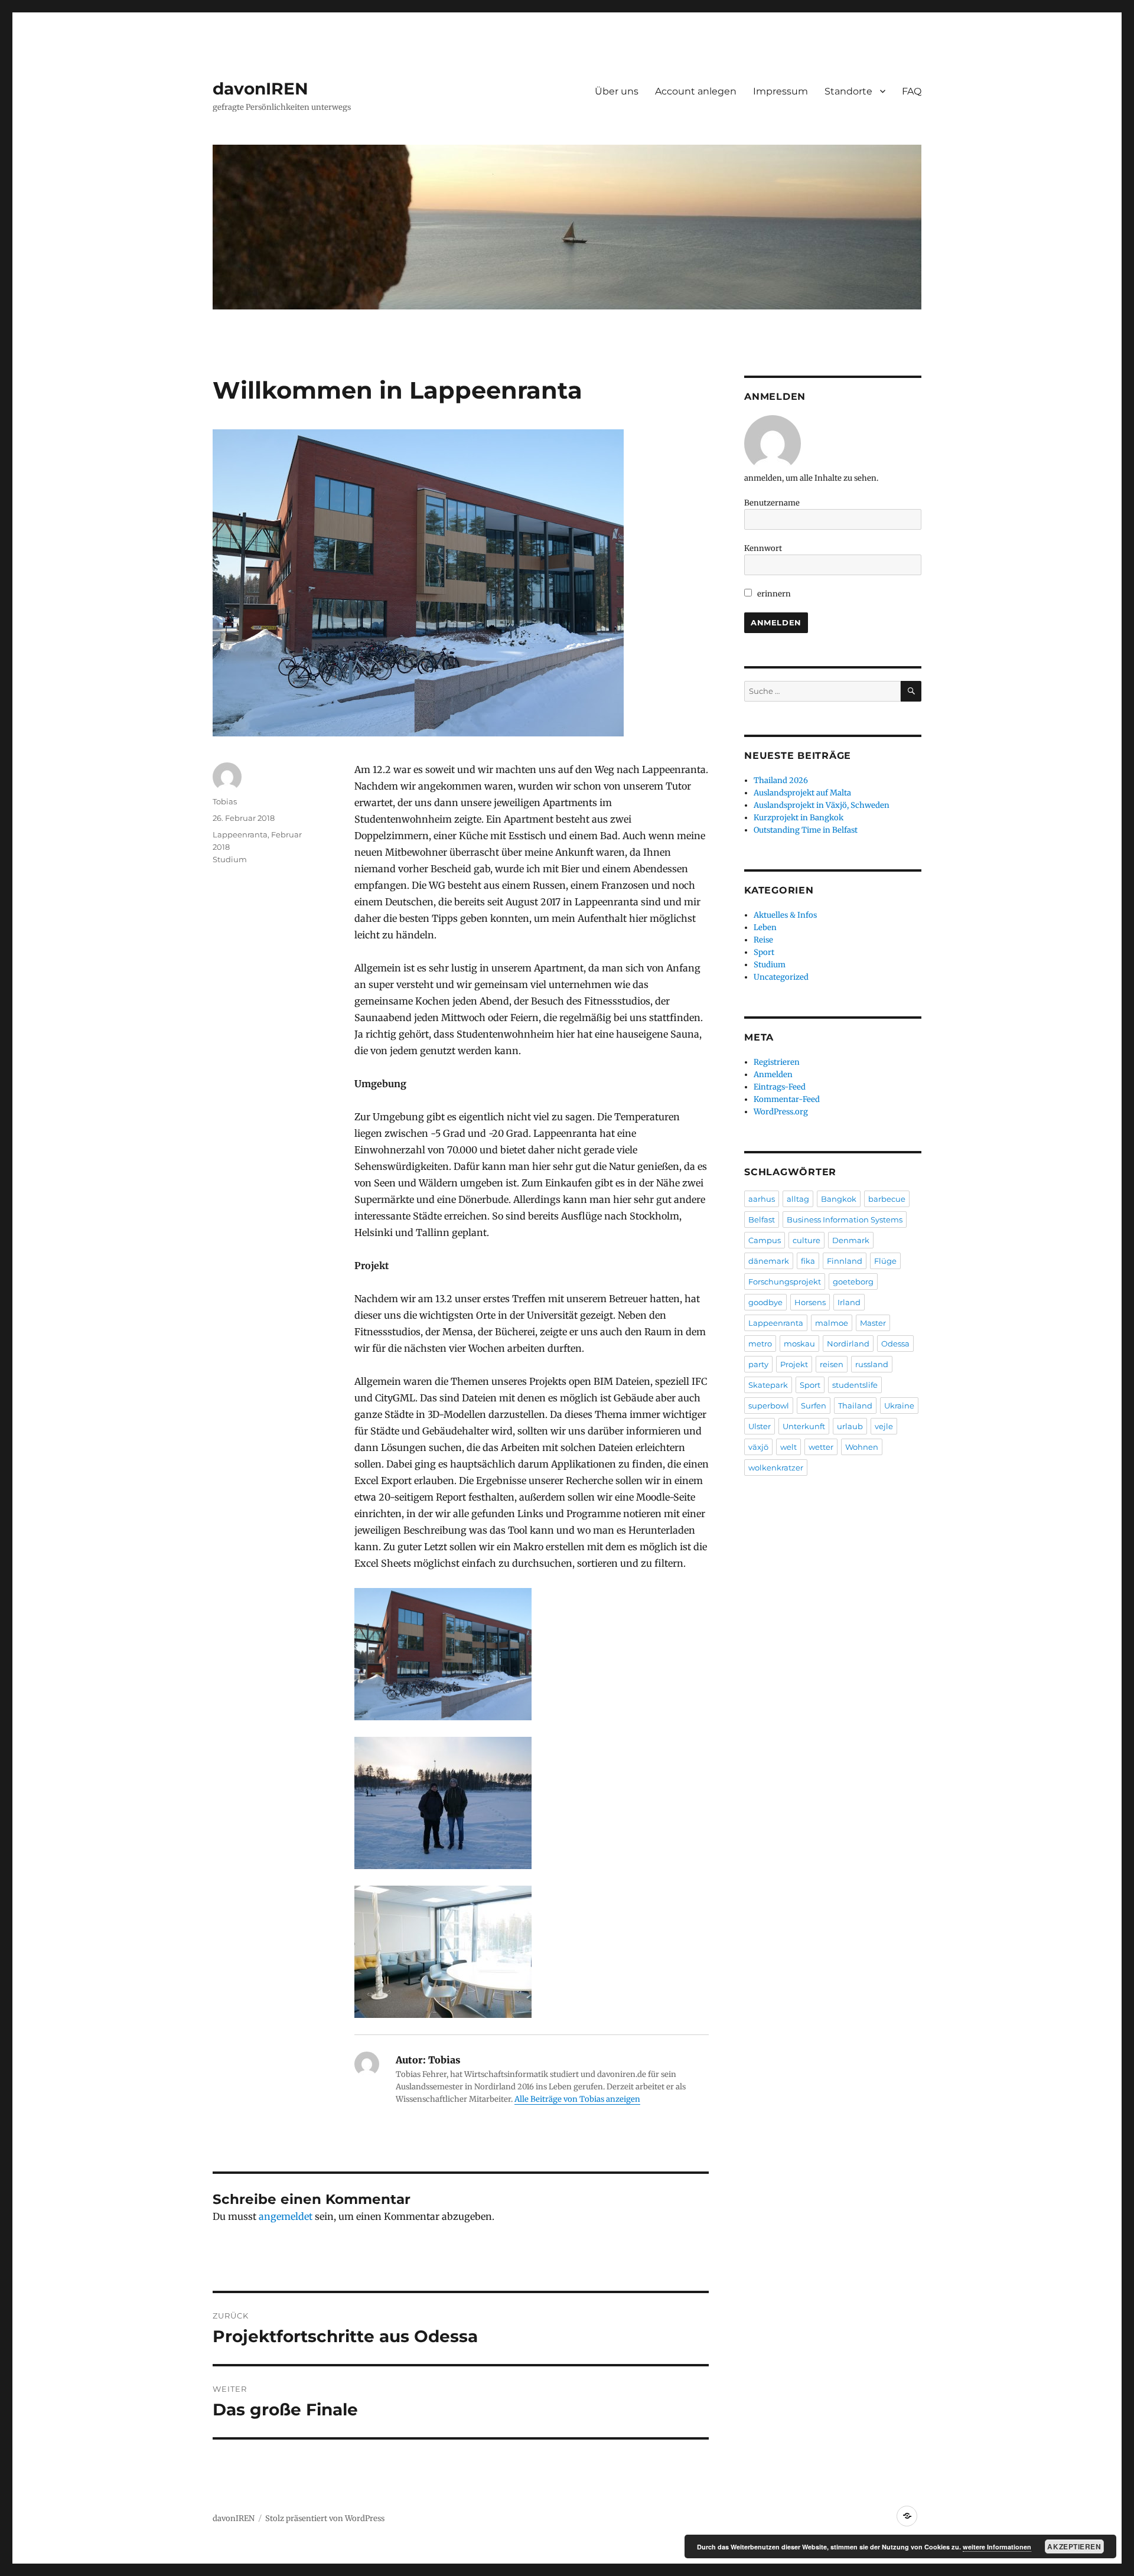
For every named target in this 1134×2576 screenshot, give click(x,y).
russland (872, 1364)
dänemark (769, 1261)
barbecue (887, 1199)
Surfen (814, 1406)
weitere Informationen (997, 2547)
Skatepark (768, 1385)
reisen (832, 1364)
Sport (764, 952)
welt (788, 1447)
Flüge (885, 1261)
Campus (765, 1240)
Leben (765, 927)
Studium (230, 859)
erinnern (773, 594)
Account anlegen (696, 91)
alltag (798, 1199)
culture (806, 1240)
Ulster (760, 1426)
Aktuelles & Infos (785, 915)
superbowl (769, 1406)
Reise (763, 940)
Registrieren (777, 1062)
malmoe (832, 1323)
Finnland (845, 1261)
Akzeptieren (1074, 2546)
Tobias (225, 801)
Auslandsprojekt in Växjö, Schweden (822, 805)
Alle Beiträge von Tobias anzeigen (577, 2099)
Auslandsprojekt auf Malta (802, 793)
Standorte (848, 91)
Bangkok (839, 1199)
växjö (758, 1447)
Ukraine (899, 1406)
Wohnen (862, 1447)
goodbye (765, 1302)
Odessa (895, 1344)
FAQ (912, 91)
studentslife (855, 1385)
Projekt (794, 1364)
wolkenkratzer (776, 1468)
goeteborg (853, 1282)
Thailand (855, 1406)
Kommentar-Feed (787, 1099)
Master (873, 1323)
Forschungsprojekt (785, 1282)
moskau (799, 1344)
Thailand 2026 (781, 780)
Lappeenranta (776, 1323)
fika (808, 1261)
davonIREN (260, 89)
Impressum (781, 91)
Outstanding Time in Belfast (806, 830)
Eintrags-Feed (780, 1087)
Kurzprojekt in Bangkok (799, 818)
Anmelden (773, 1075)
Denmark (851, 1240)
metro (760, 1344)
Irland (849, 1302)
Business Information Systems (845, 1219)
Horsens (810, 1302)
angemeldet (286, 2216)
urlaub (850, 1426)
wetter (821, 1447)
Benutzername (772, 503)
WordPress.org (781, 1112)
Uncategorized (781, 977)
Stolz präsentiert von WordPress (325, 2518)
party (758, 1364)
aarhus (762, 1199)
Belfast (762, 1219)
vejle (884, 1426)
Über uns (617, 91)
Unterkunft (804, 1426)
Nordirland (848, 1344)
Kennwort (763, 548)
